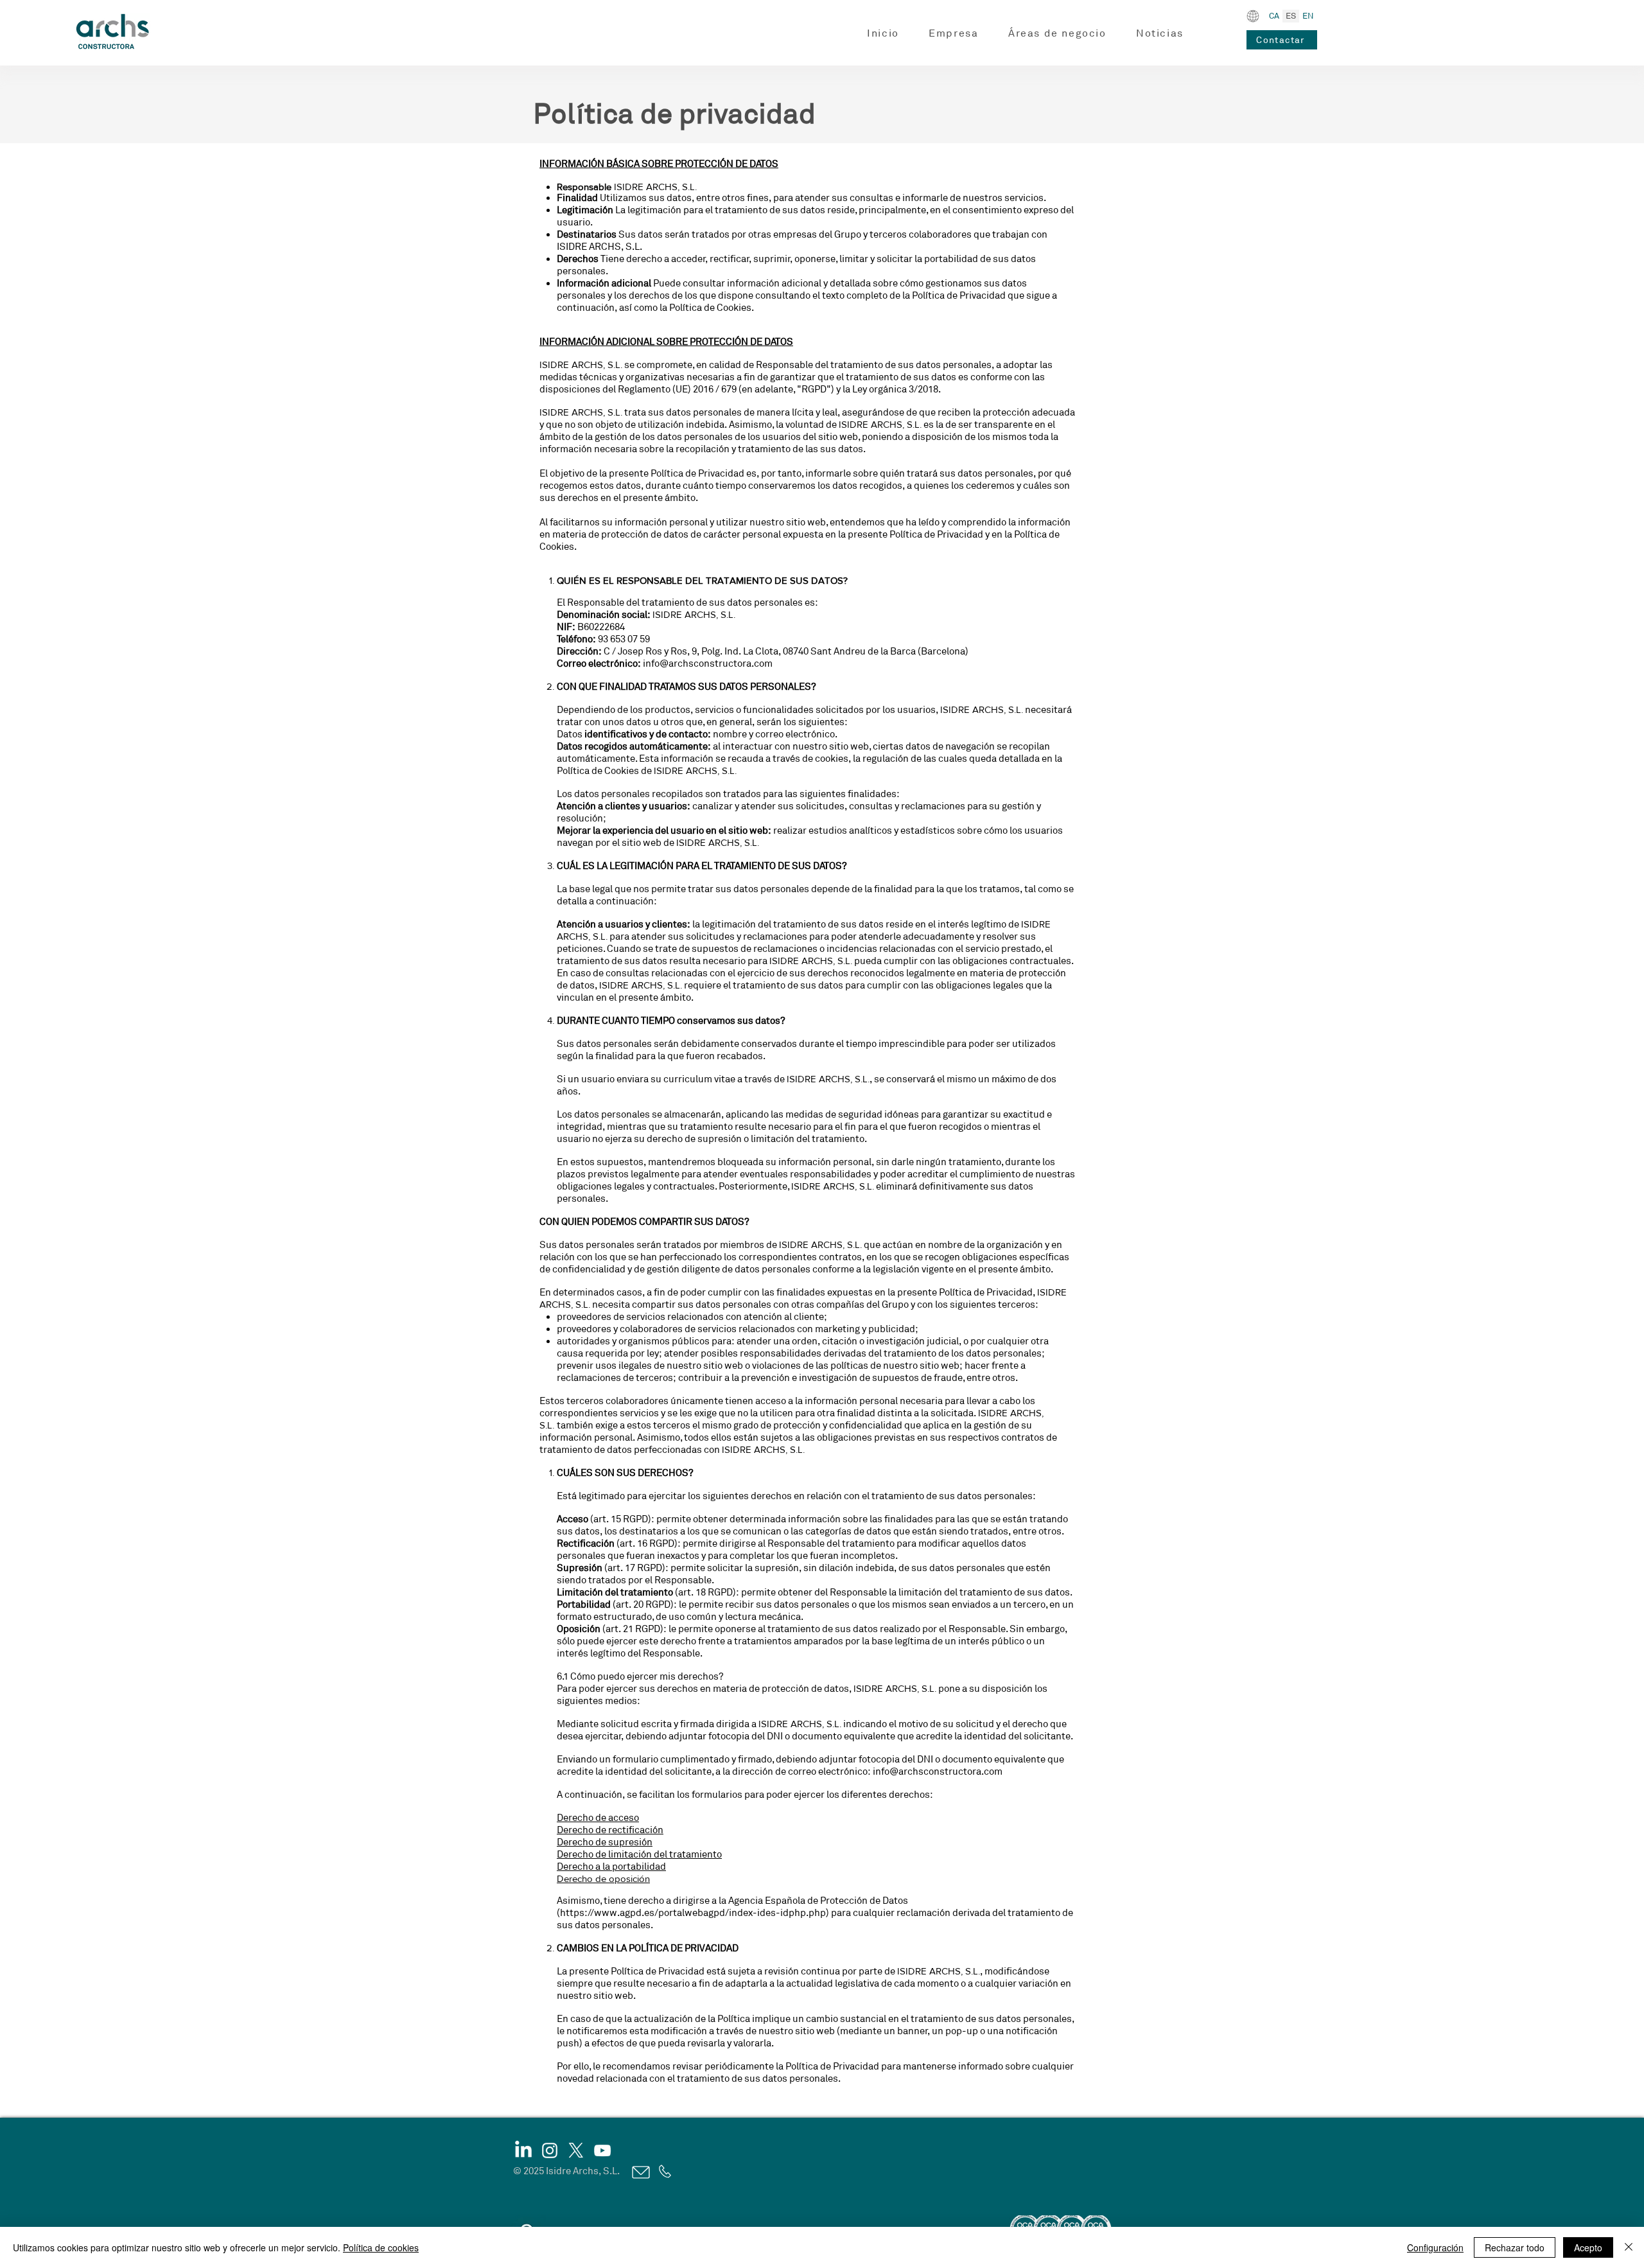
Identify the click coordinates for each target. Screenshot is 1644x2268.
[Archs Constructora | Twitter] (576, 2150)
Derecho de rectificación (610, 1830)
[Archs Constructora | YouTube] (602, 2150)
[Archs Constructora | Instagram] (550, 2150)
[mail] (640, 2172)
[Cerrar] (1629, 2247)
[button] (954, 34)
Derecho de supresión (605, 1842)
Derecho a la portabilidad (611, 1867)
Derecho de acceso (598, 1818)
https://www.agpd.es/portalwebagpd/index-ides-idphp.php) (695, 1913)
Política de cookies (381, 2247)
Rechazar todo (1515, 2247)
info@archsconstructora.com (708, 664)
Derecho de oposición (603, 1878)
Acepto (1588, 2247)
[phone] (664, 2171)
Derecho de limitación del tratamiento (639, 1855)
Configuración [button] (1435, 2247)
